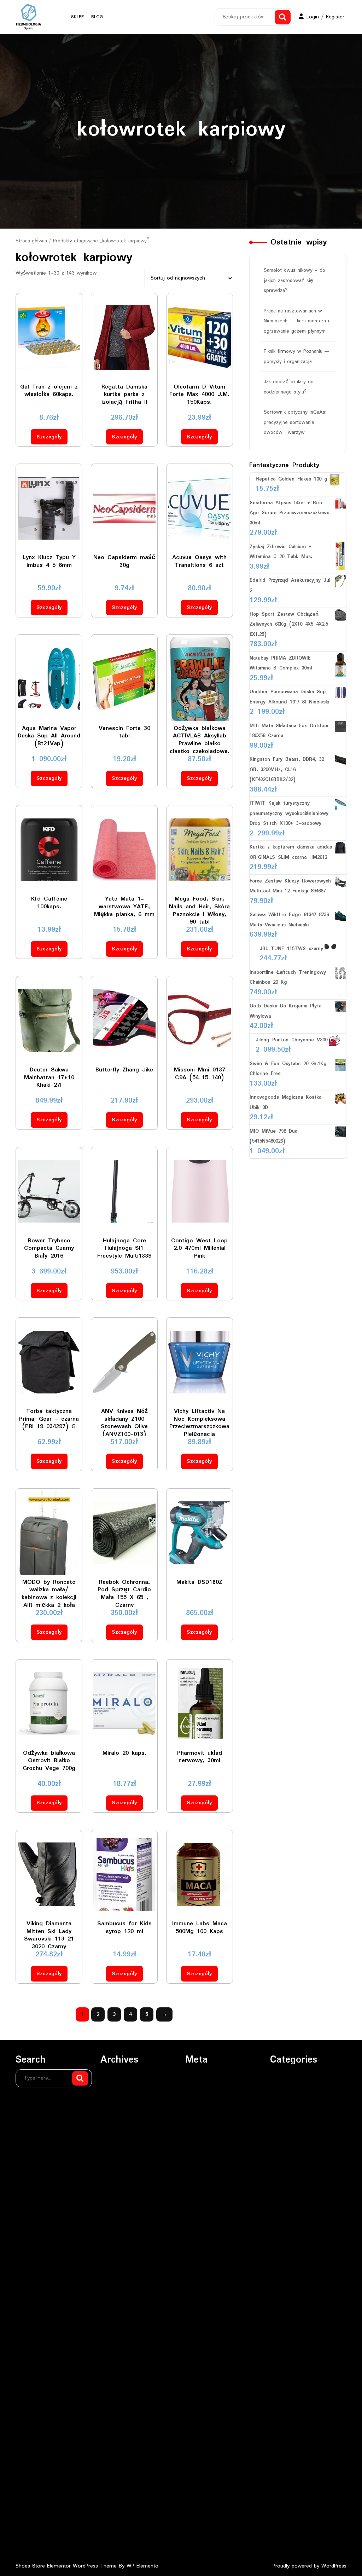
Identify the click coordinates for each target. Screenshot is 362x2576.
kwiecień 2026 (117, 2133)
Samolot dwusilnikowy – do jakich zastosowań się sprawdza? (294, 280)
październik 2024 (120, 2374)
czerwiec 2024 (117, 2430)
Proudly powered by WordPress (310, 2566)
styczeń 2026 (116, 2175)
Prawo (277, 2105)
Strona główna (31, 241)
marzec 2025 (116, 2303)
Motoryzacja (285, 2091)
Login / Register (325, 17)
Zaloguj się (198, 2076)
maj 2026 (112, 2119)
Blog (97, 17)
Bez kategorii (285, 2076)
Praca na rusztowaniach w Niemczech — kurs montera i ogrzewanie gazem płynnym (296, 321)
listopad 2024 (116, 2359)
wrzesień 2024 (117, 2388)
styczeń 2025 (116, 2331)
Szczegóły (49, 437)
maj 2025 (112, 2275)
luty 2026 (111, 2161)
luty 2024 (111, 2487)
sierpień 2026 (116, 2076)
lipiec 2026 (113, 2091)
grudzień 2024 (117, 2345)
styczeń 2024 (116, 2501)
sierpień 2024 (116, 2402)
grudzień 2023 (117, 2515)
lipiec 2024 (113, 2416)
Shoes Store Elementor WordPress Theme (67, 2566)
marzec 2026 (116, 2147)
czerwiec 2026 (117, 2105)
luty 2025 (111, 2317)
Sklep (78, 17)
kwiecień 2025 (117, 2289)
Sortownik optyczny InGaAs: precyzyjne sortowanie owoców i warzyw (295, 422)
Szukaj (283, 17)
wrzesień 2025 (117, 2232)
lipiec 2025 (113, 2246)
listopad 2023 (116, 2529)
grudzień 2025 (117, 2190)
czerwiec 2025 (117, 2260)
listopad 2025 (116, 2204)
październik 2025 (120, 2218)
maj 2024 (112, 2444)
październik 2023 (120, 2543)
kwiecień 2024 (117, 2459)
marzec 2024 (116, 2473)
